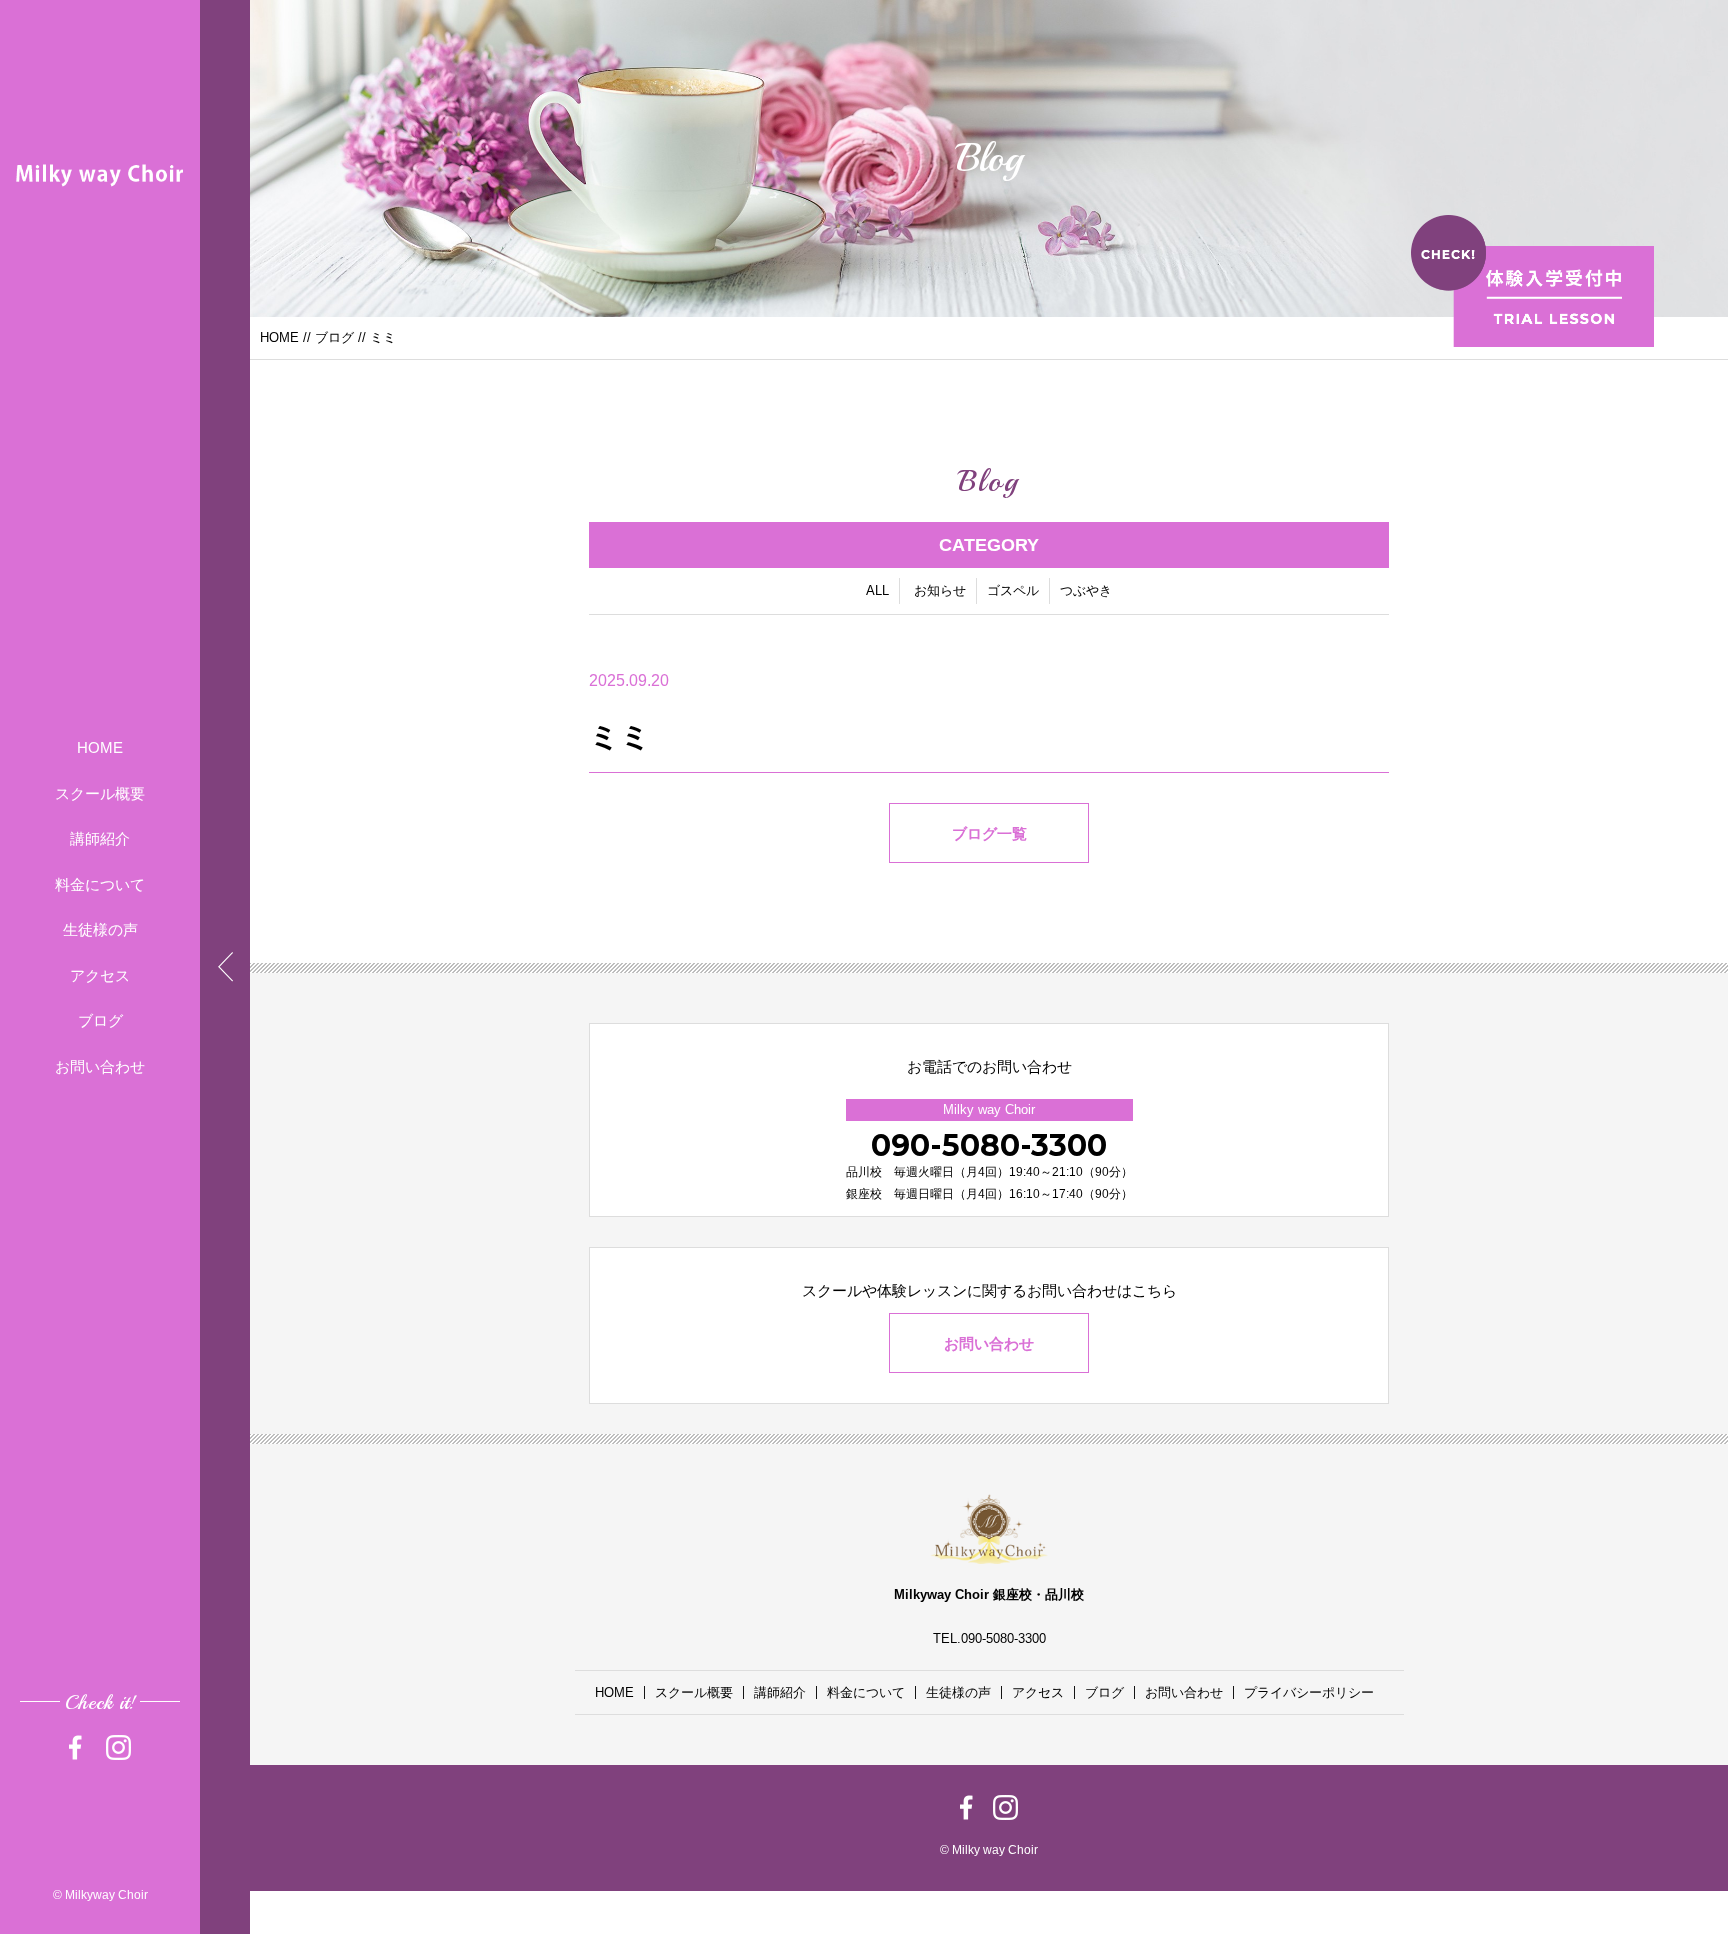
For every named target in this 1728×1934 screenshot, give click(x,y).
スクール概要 (100, 793)
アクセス (100, 975)
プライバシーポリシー (1309, 1692)
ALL (877, 590)
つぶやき (1086, 590)
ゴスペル (1013, 590)
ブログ (100, 1020)
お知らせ (940, 590)
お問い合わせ (100, 1066)
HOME (100, 747)
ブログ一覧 (989, 833)
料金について (100, 884)
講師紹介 (100, 838)
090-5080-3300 (989, 1145)
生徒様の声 (100, 929)
